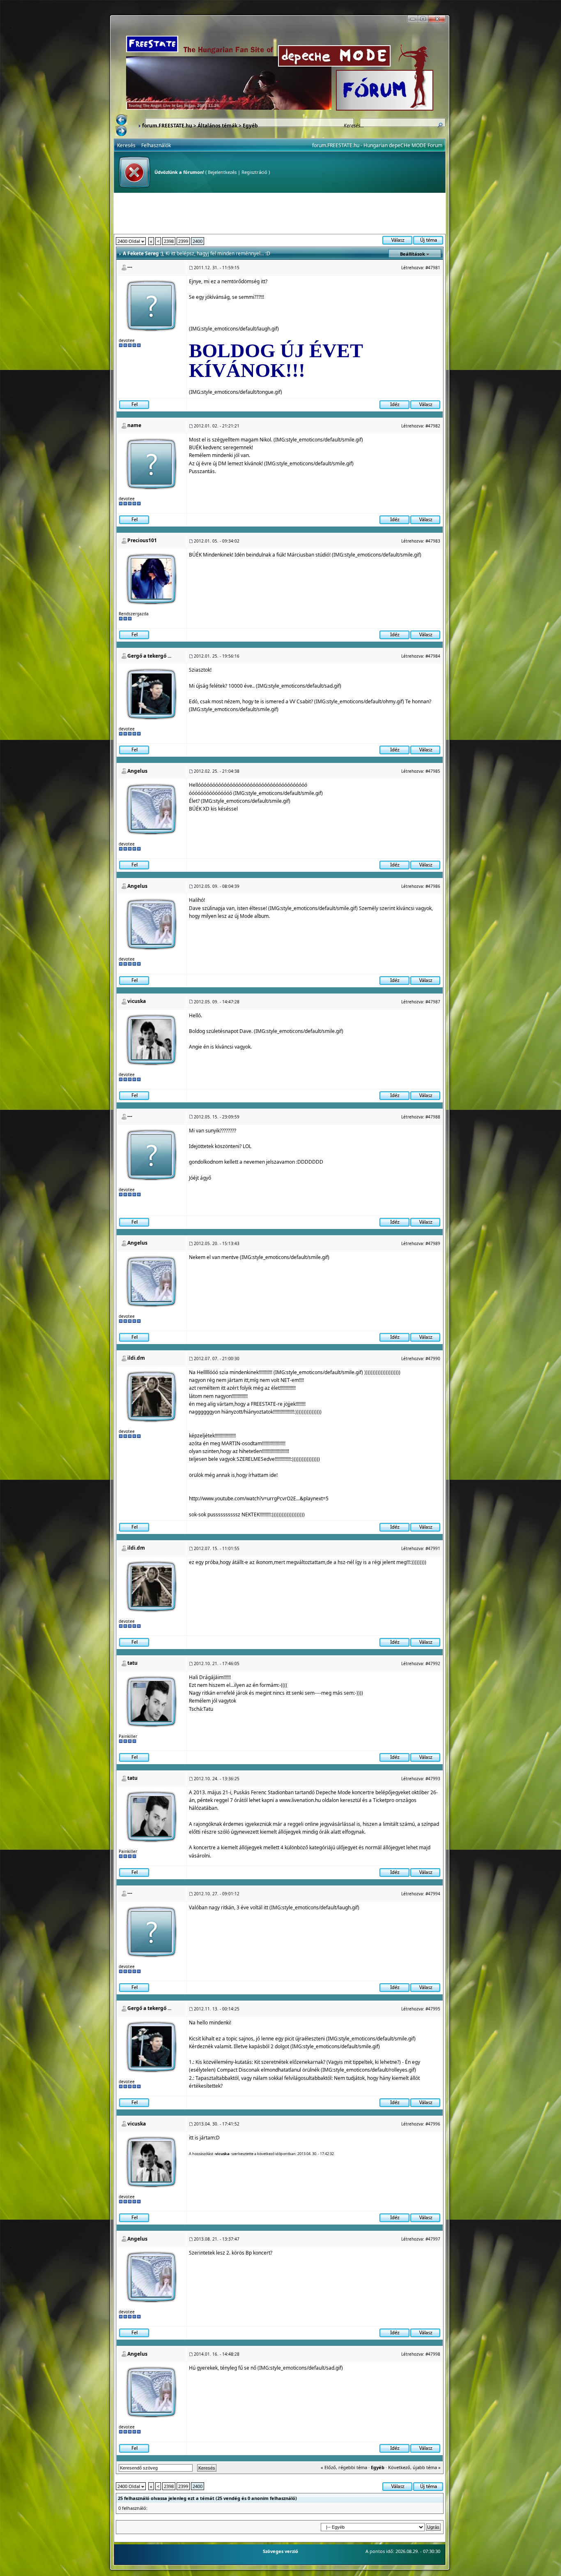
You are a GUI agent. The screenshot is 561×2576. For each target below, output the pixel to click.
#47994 (433, 1894)
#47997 (433, 2239)
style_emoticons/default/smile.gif (324, 440)
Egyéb (250, 126)
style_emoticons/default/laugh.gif (239, 329)
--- (130, 267)
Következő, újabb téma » (414, 2467)
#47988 (433, 1117)
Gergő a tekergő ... (149, 656)
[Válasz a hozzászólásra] (425, 404)
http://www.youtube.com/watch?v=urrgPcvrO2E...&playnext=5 (259, 1498)
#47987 (433, 1002)
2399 (183, 241)
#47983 (433, 541)
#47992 (433, 1663)
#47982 (433, 426)
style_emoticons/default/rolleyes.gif (374, 2070)
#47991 (433, 1548)
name (134, 425)
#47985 (433, 771)
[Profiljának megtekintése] (152, 578)
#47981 (433, 268)
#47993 (433, 1779)
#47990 (433, 1358)
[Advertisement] (280, 213)
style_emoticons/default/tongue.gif (241, 392)
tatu (132, 1663)
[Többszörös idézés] (394, 404)
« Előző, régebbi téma (344, 2467)
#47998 (433, 2354)
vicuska (137, 1001)
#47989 (433, 1243)
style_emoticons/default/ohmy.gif (365, 701)
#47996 (433, 2124)
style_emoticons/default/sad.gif (304, 686)
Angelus (137, 771)
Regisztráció (254, 172)
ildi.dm (136, 1358)
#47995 (433, 2009)
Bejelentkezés (222, 172)
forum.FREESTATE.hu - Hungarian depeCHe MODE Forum (377, 145)
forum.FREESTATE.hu (167, 126)
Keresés (126, 145)
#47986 (433, 886)
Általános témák (217, 126)
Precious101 (142, 540)
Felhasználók (156, 145)
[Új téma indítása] (428, 239)
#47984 (433, 656)
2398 (169, 241)
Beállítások (413, 254)
